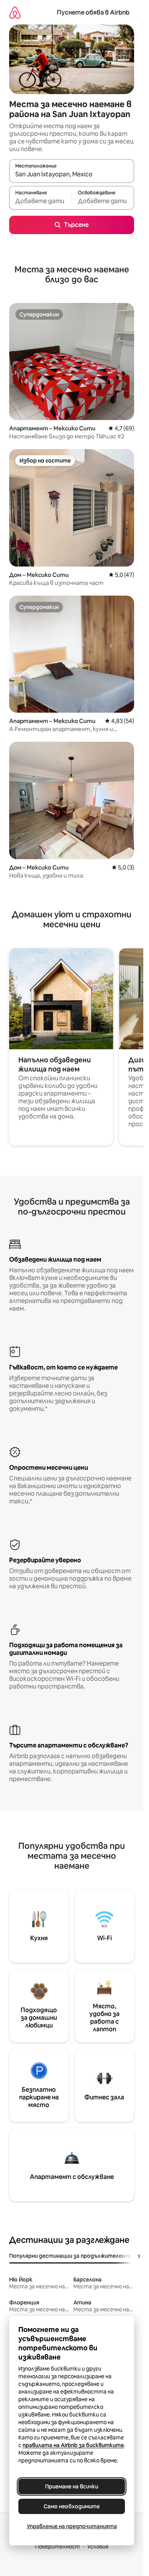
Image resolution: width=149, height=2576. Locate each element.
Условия (98, 2547)
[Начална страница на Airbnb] (15, 12)
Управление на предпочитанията (72, 2526)
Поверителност (57, 2547)
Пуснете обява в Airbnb (93, 12)
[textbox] (40, 201)
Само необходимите (72, 2506)
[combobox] (72, 174)
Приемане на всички (72, 2486)
